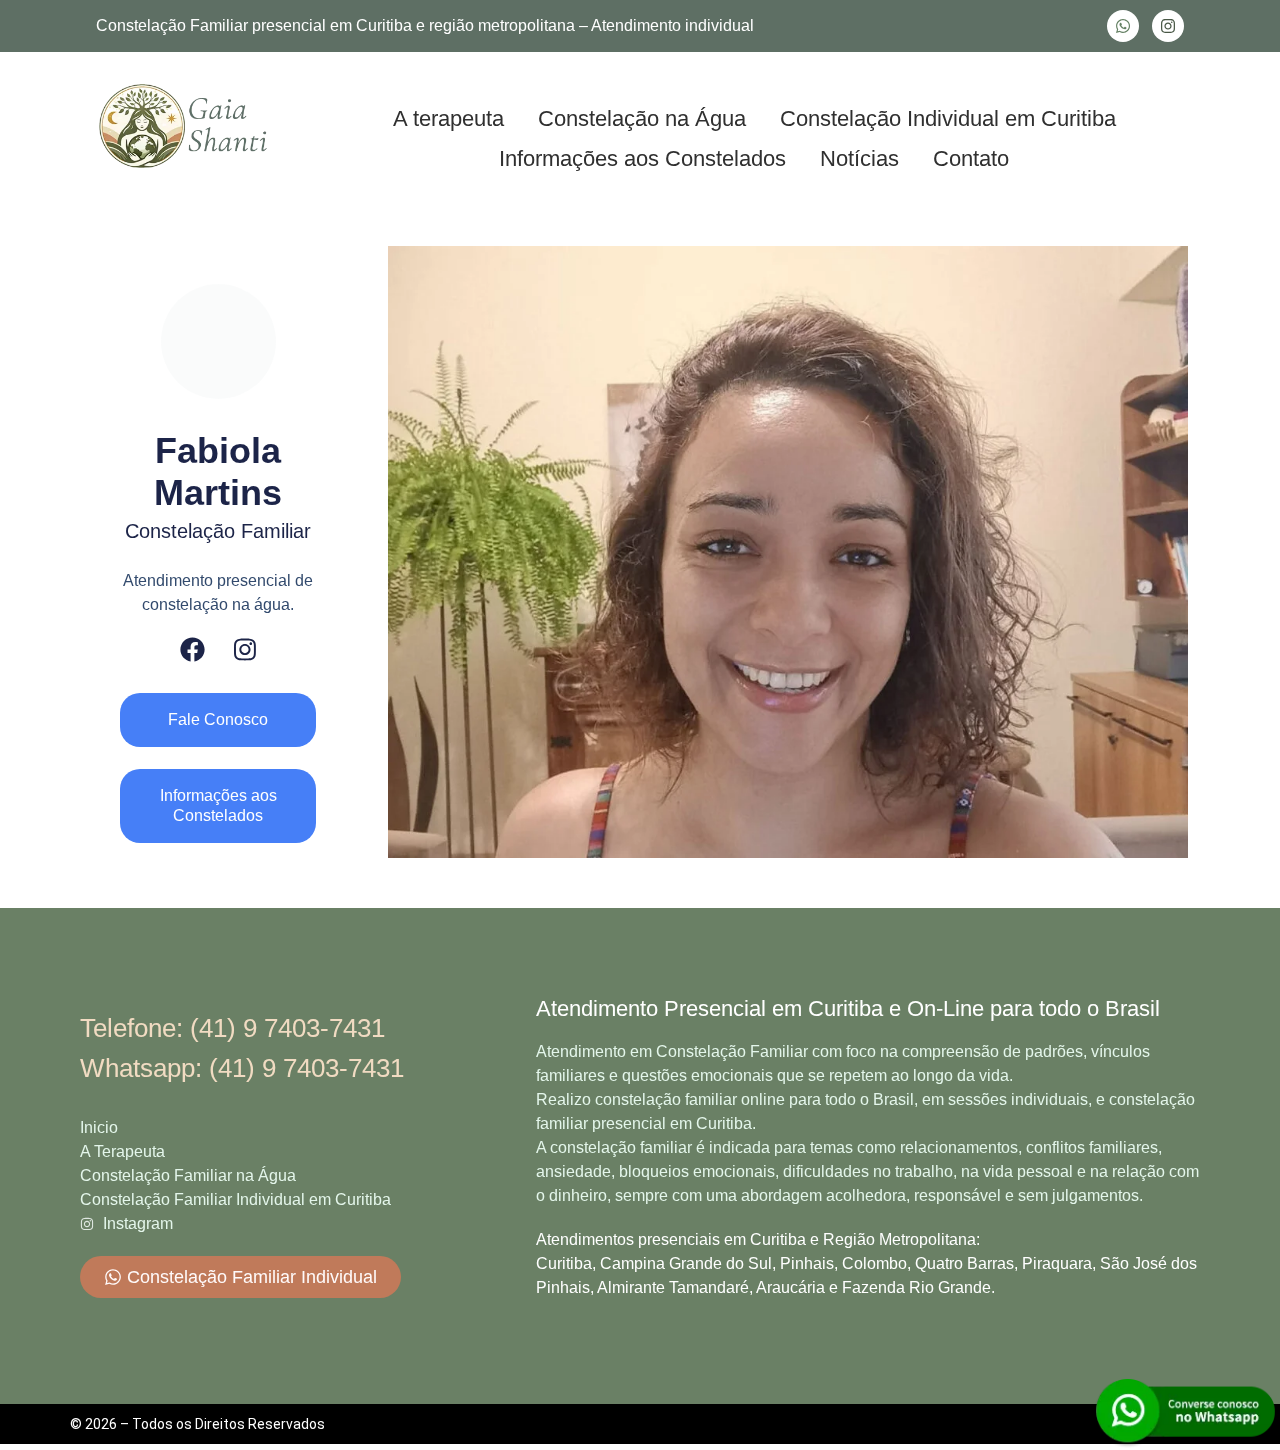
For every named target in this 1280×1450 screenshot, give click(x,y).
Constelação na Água (642, 118)
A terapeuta (448, 118)
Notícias (859, 158)
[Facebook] (192, 649)
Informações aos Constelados (642, 158)
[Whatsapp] (1123, 26)
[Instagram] (1168, 26)
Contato (971, 158)
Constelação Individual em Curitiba (948, 118)
